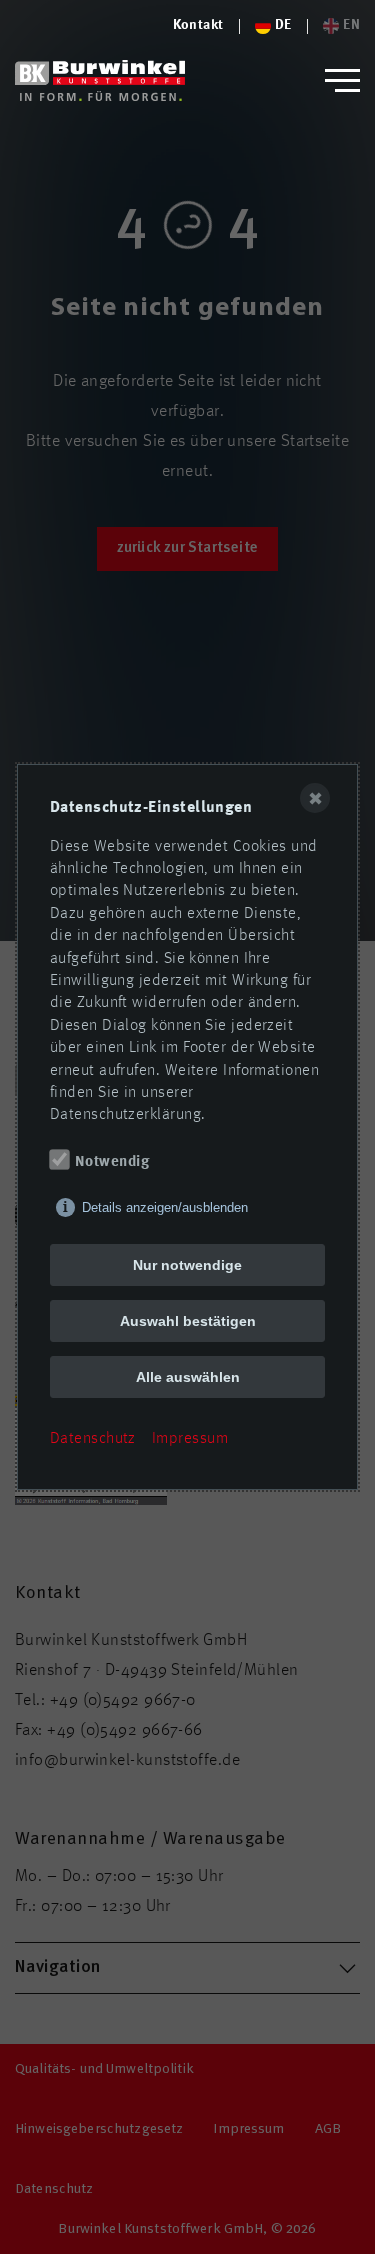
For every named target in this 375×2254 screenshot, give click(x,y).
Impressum (190, 1439)
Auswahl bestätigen (188, 1321)
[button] (342, 80)
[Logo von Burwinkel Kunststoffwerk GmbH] (100, 80)
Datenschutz (93, 1439)
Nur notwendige (187, 1265)
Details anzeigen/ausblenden (165, 1207)
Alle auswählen (188, 1377)
